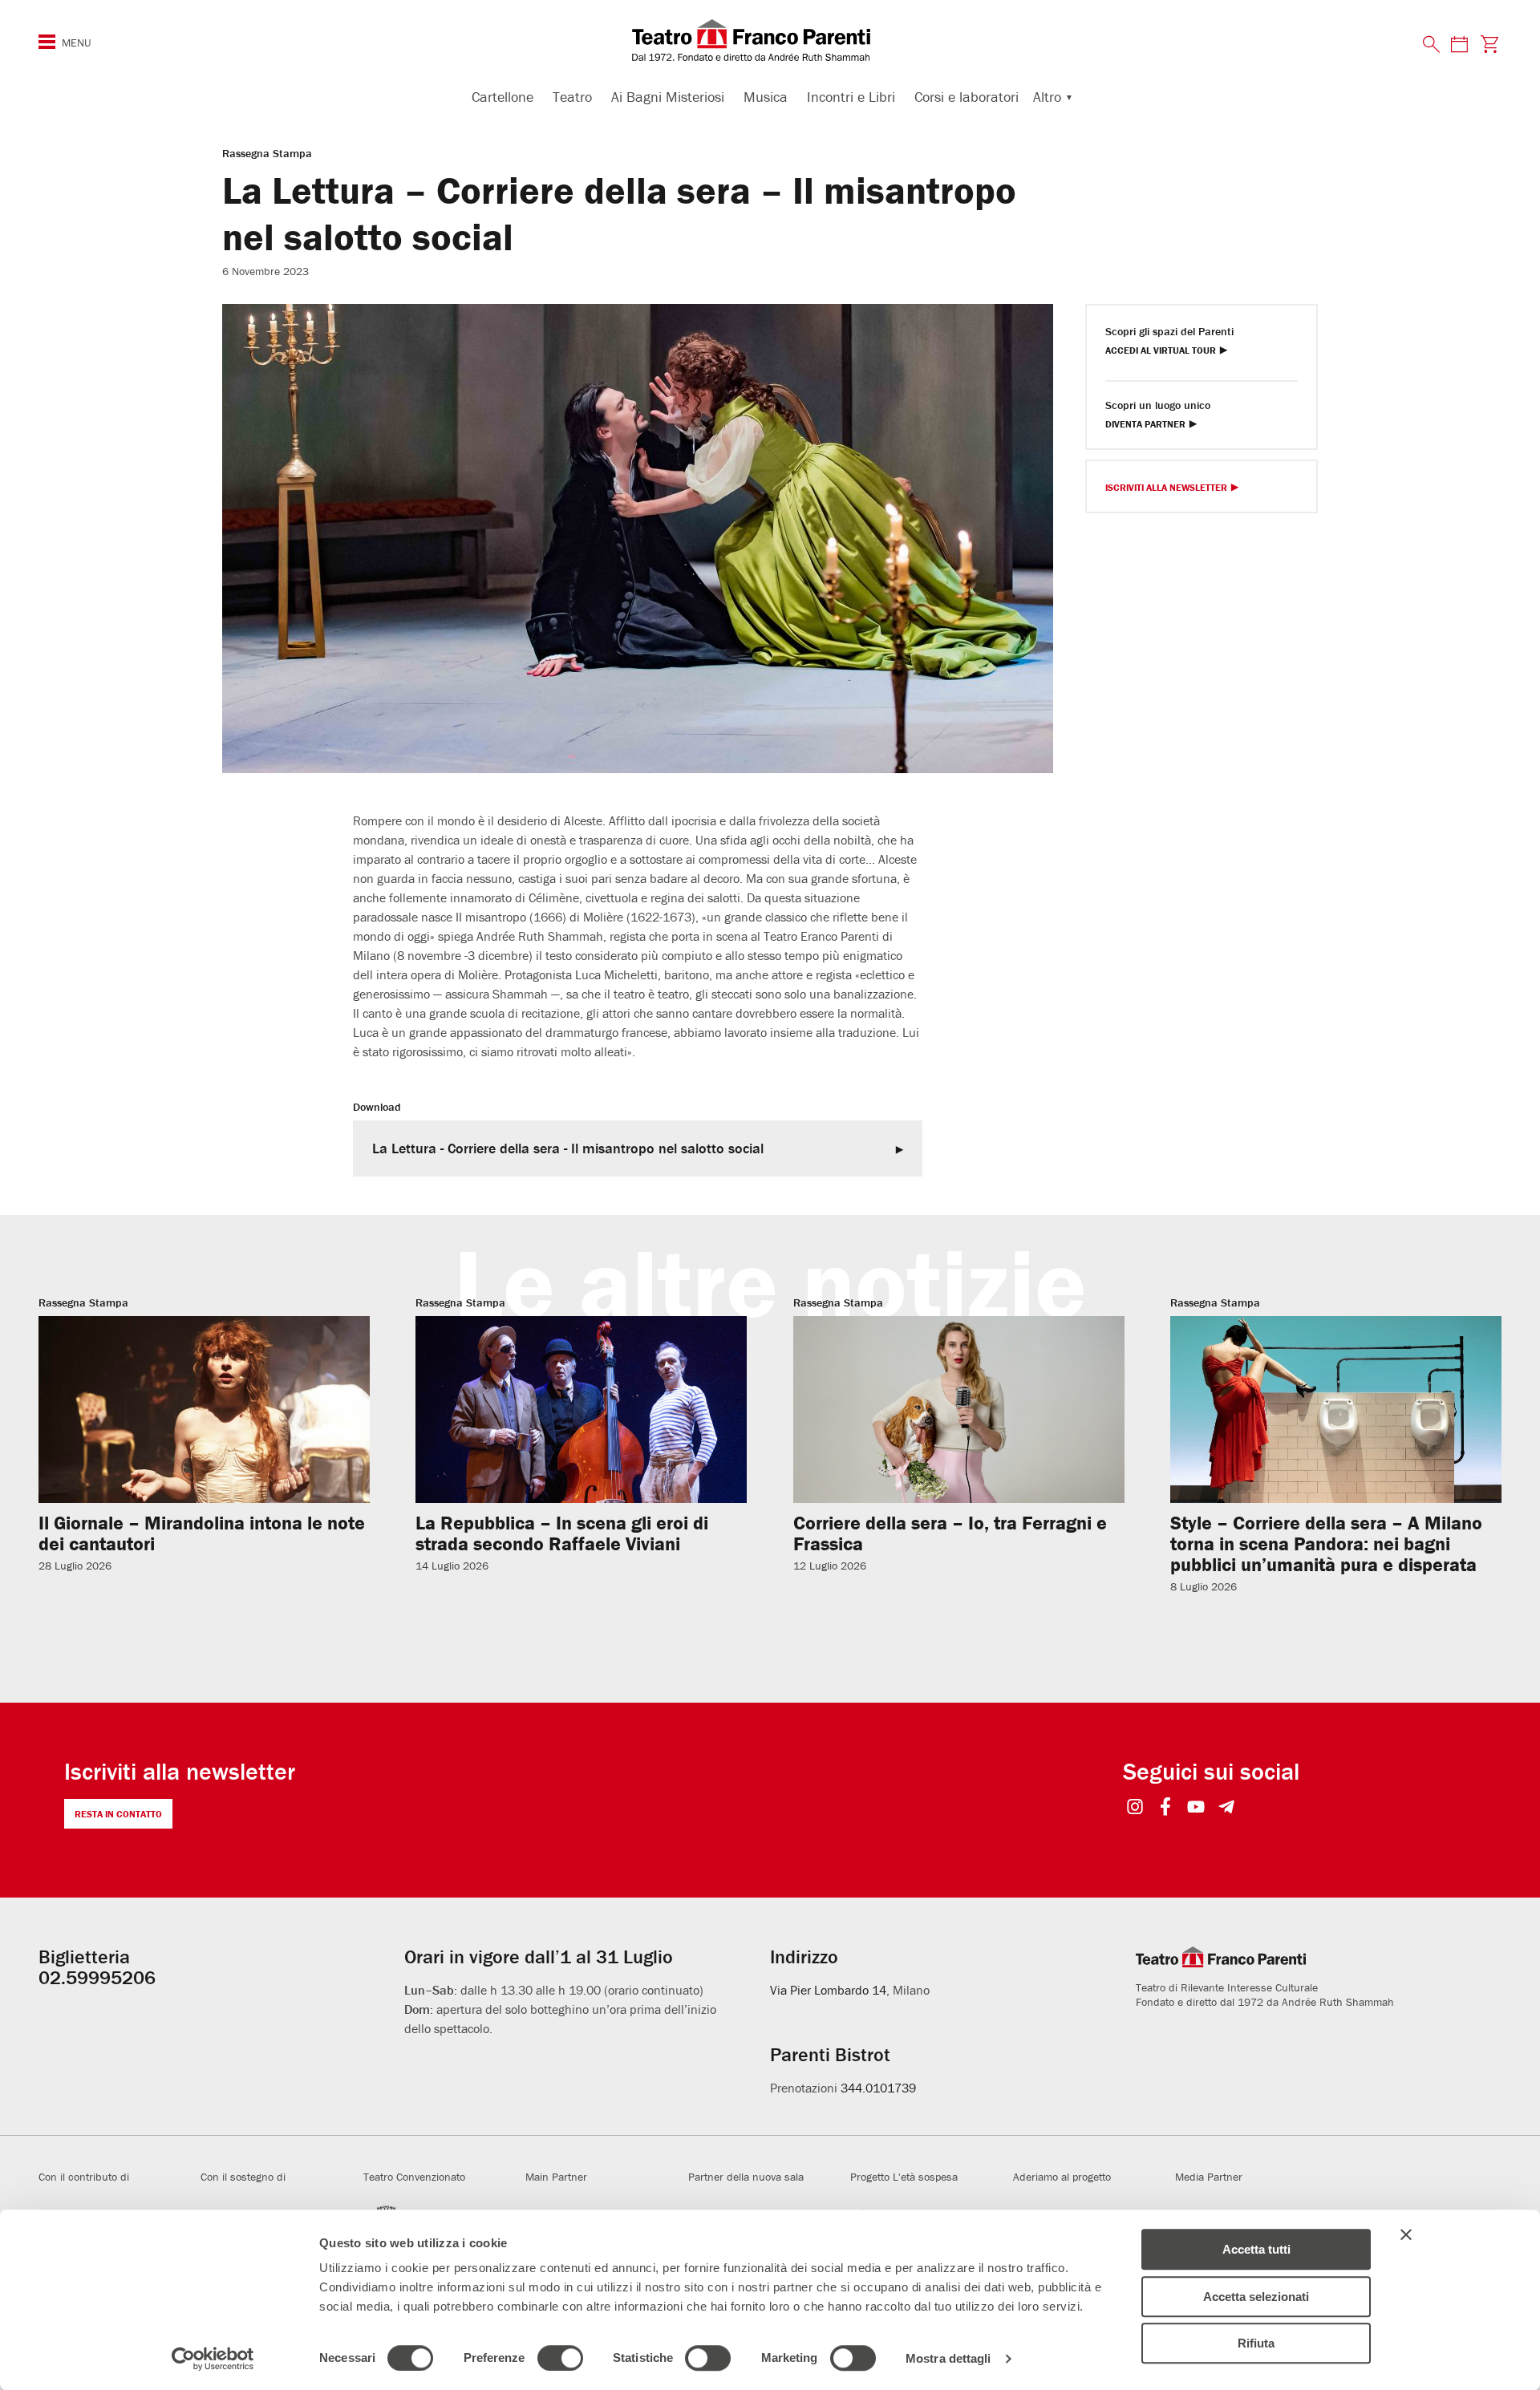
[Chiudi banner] (1406, 2234)
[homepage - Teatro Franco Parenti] (770, 40)
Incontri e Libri (851, 97)
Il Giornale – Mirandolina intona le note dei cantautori (202, 1533)
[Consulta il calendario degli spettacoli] (1459, 44)
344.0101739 (878, 2088)
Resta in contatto (118, 1814)
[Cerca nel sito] (1432, 45)
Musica (766, 97)
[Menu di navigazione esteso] (47, 42)
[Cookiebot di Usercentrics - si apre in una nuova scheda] (213, 2359)
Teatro (572, 97)
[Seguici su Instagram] (1135, 1808)
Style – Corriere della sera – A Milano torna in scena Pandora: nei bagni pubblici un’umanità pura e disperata (1326, 1543)
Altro (1047, 97)
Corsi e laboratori (967, 97)
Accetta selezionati (1256, 2297)
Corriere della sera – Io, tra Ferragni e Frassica (950, 1533)
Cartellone (503, 97)
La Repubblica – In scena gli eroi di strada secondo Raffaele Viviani (562, 1533)
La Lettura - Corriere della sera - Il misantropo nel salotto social (568, 1148)
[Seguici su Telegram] (1227, 1808)
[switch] (560, 2358)
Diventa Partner (1145, 425)
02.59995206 (97, 1977)
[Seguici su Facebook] (1166, 1808)
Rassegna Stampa (267, 153)
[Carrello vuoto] (1490, 44)
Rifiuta (1256, 2343)
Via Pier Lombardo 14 (828, 1990)
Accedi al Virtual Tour (1161, 351)
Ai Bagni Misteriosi (668, 97)
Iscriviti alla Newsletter (1166, 488)
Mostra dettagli (948, 2358)
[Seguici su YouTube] (1196, 1808)
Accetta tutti (1256, 2249)
